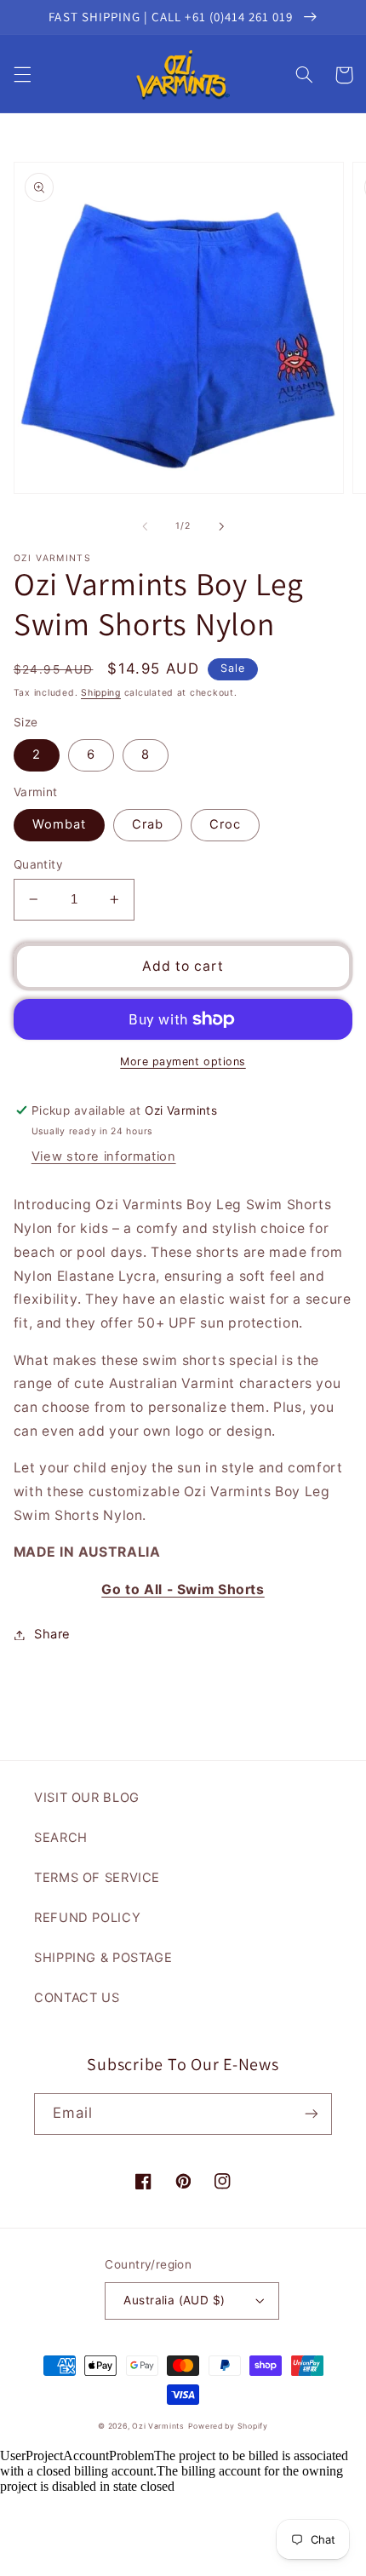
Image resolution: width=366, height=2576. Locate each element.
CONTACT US (77, 1998)
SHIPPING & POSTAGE (103, 1958)
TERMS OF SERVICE (97, 1878)
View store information (104, 1156)
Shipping (101, 693)
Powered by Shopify (228, 2426)
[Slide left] (145, 526)
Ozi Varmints (158, 2426)
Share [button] (52, 1634)
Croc (225, 824)
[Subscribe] (312, 2114)
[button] (22, 75)
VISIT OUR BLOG (87, 1798)
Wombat (59, 824)
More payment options (183, 1061)
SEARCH (61, 1838)
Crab (148, 824)
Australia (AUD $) (174, 2300)
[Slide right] (221, 526)
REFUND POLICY (87, 1918)
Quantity (38, 864)
